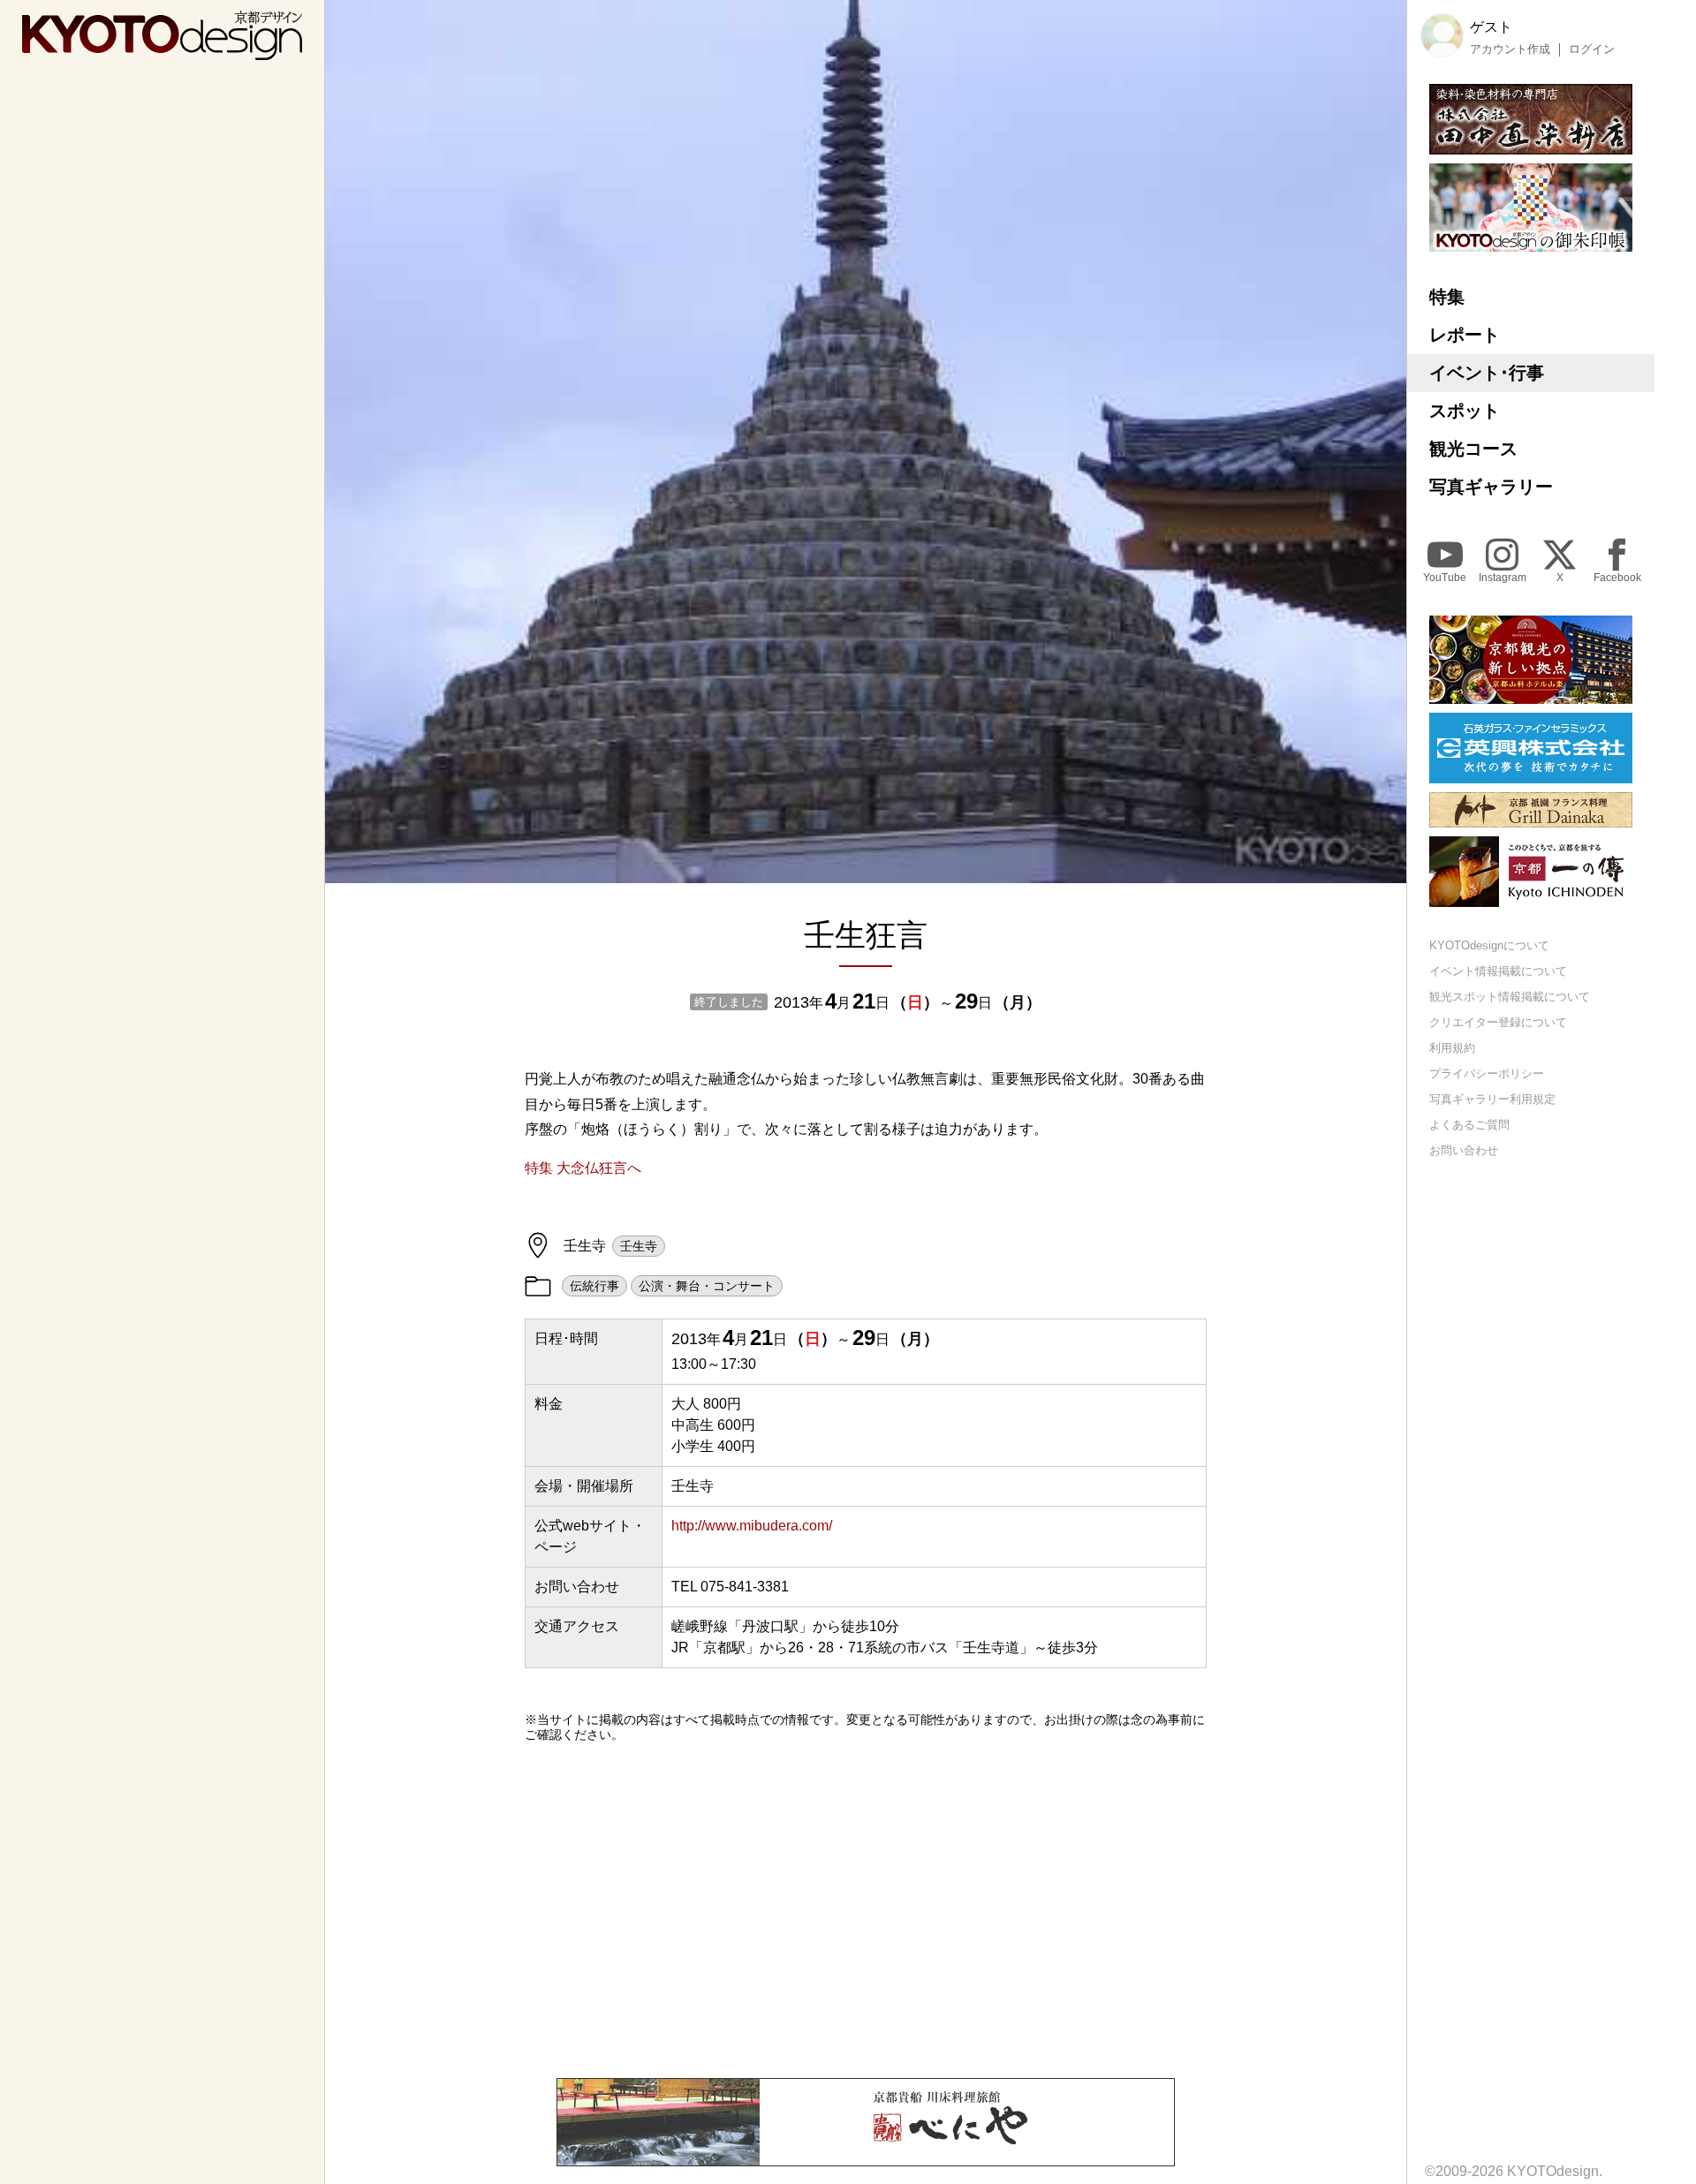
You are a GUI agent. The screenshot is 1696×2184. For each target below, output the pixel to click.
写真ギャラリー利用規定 (1492, 1098)
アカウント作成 (1510, 49)
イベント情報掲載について (1498, 971)
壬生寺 (639, 1246)
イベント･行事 (1487, 373)
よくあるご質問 (1469, 1124)
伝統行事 (594, 1286)
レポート (1465, 335)
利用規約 (1452, 1048)
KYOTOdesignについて (1489, 945)
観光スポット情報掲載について (1510, 997)
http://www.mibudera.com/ (752, 1526)
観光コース (1473, 449)
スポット (1465, 411)
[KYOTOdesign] (162, 52)
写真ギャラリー (1491, 487)
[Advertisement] (866, 1910)
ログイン (1592, 49)
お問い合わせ (1464, 1149)
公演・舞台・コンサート (707, 1286)
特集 (1447, 297)
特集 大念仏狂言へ (583, 1168)
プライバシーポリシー (1487, 1073)
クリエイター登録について (1498, 1022)
